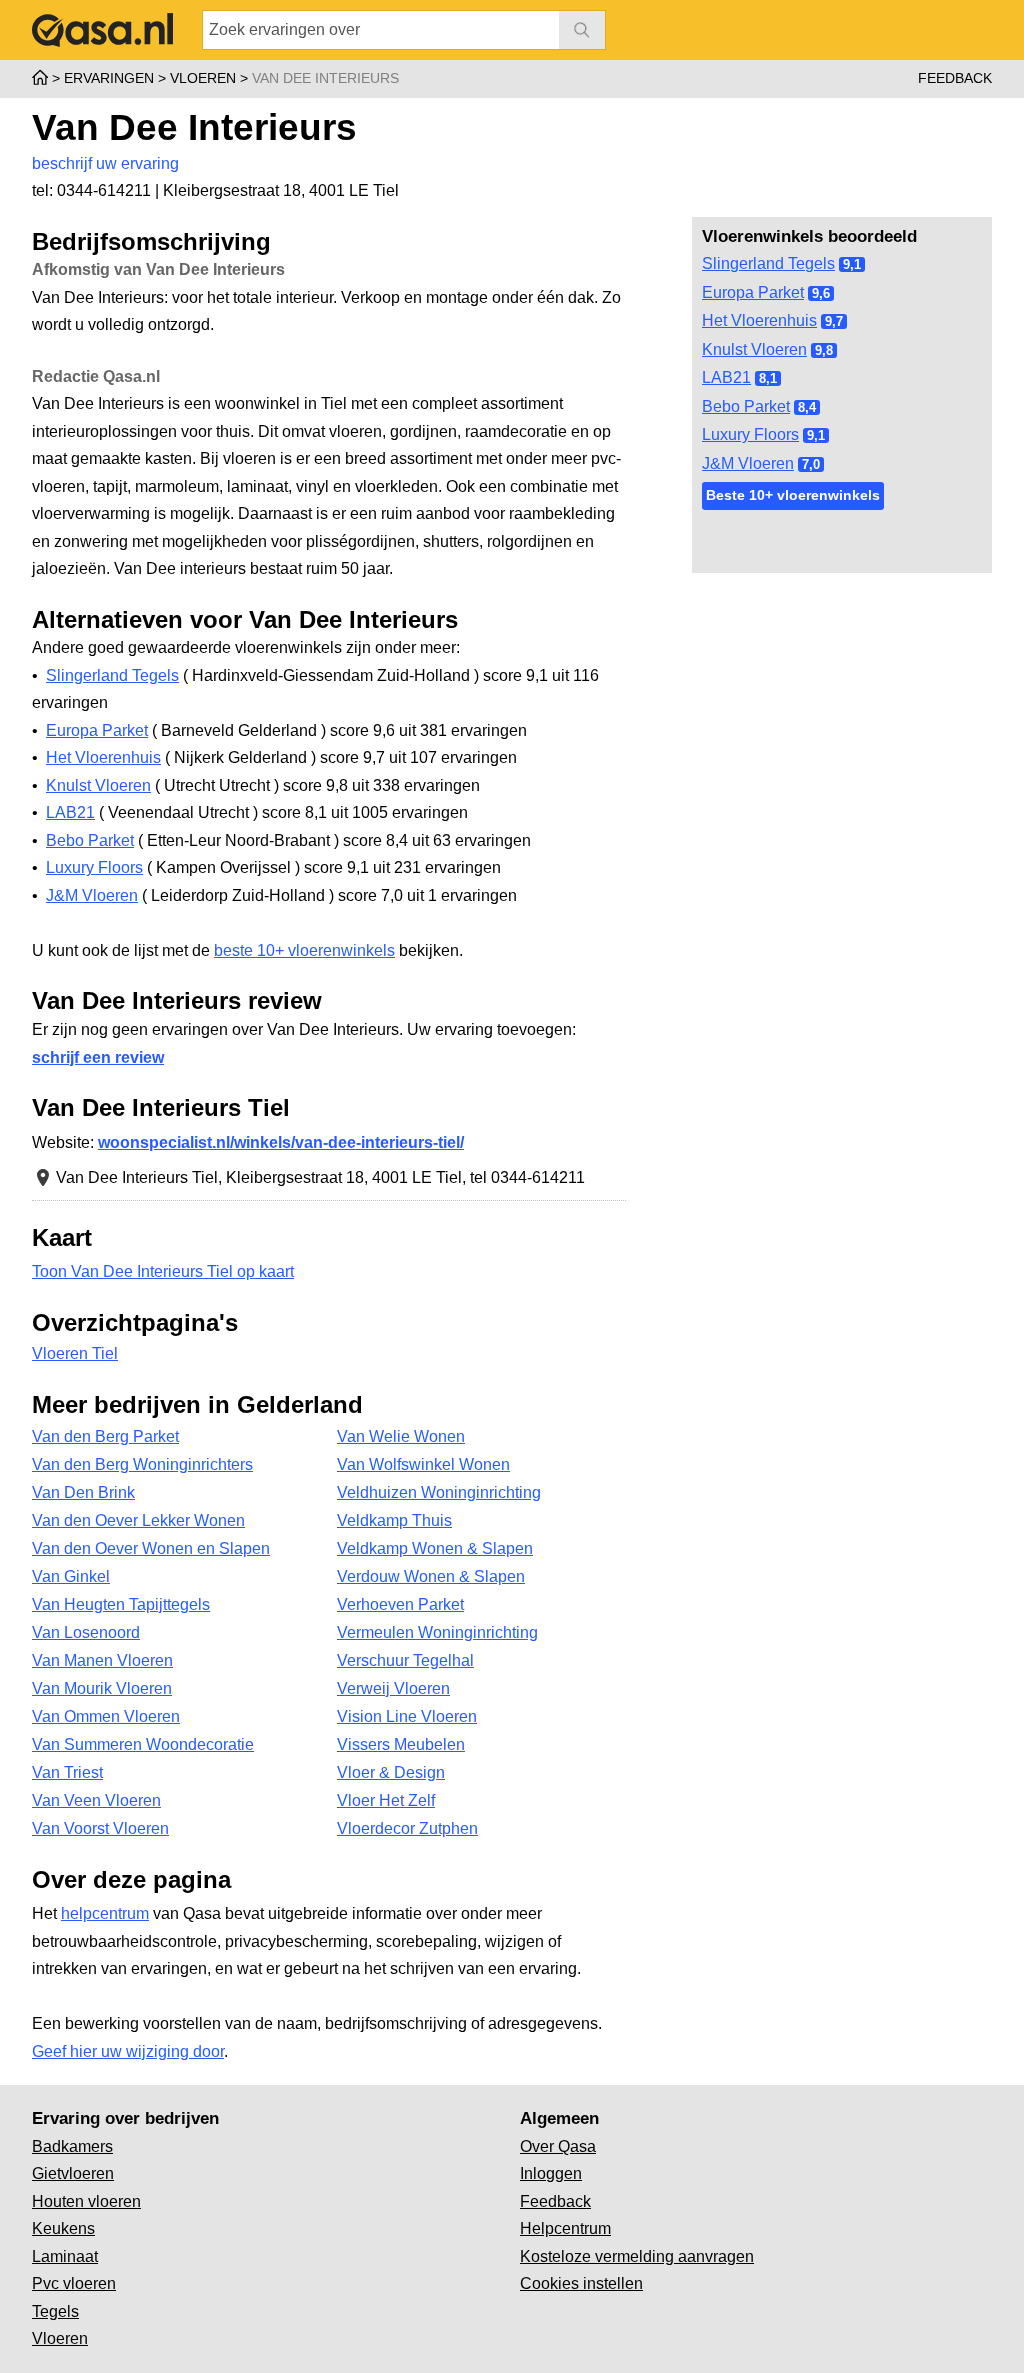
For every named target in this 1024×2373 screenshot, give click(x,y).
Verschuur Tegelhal (405, 1660)
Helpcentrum (565, 2228)
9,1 (852, 264)
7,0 (811, 464)
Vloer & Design (391, 1772)
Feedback (955, 78)
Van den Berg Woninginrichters (142, 1464)
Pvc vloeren (74, 2283)
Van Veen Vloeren (96, 1800)
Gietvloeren (73, 2173)
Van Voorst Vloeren (100, 1828)
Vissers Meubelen (401, 1744)
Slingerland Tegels (768, 263)
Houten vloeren (86, 2201)
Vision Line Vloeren (407, 1716)
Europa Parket (753, 292)
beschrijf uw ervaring (105, 163)
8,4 (807, 407)
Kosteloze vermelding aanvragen (637, 2256)
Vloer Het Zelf (386, 1800)
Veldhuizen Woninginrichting (439, 1492)
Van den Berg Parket (105, 1436)
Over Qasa (558, 2146)
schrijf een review (98, 1057)
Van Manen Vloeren (102, 1660)
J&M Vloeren (748, 463)
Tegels (55, 2311)
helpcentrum (105, 1913)
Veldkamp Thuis (394, 1520)
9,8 (824, 350)
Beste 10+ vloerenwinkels (793, 495)
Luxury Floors (750, 434)
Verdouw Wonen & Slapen (431, 1576)
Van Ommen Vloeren (106, 1716)
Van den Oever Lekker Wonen (138, 1520)
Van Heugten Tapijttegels (121, 1604)
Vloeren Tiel (75, 1353)
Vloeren (60, 2338)
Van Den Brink (83, 1492)
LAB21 (726, 377)
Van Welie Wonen (401, 1436)
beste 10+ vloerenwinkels (304, 950)
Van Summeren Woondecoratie (143, 1744)
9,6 (821, 293)
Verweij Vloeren (393, 1688)
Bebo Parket (746, 406)
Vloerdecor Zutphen (407, 1828)
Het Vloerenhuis (759, 320)
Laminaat (65, 2256)
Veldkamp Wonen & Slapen (435, 1548)
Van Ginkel (71, 1576)
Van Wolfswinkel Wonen (423, 1464)
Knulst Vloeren (754, 349)
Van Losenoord (86, 1632)
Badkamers (72, 2146)
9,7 (834, 321)
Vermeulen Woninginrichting (437, 1632)
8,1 (768, 378)
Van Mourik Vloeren (102, 1688)
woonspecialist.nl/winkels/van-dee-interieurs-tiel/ (281, 1142)
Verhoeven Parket (400, 1604)
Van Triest (67, 1772)
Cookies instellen (581, 2283)
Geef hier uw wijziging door (128, 2051)
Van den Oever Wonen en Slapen (151, 1548)
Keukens (63, 2228)
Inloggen (551, 2173)
